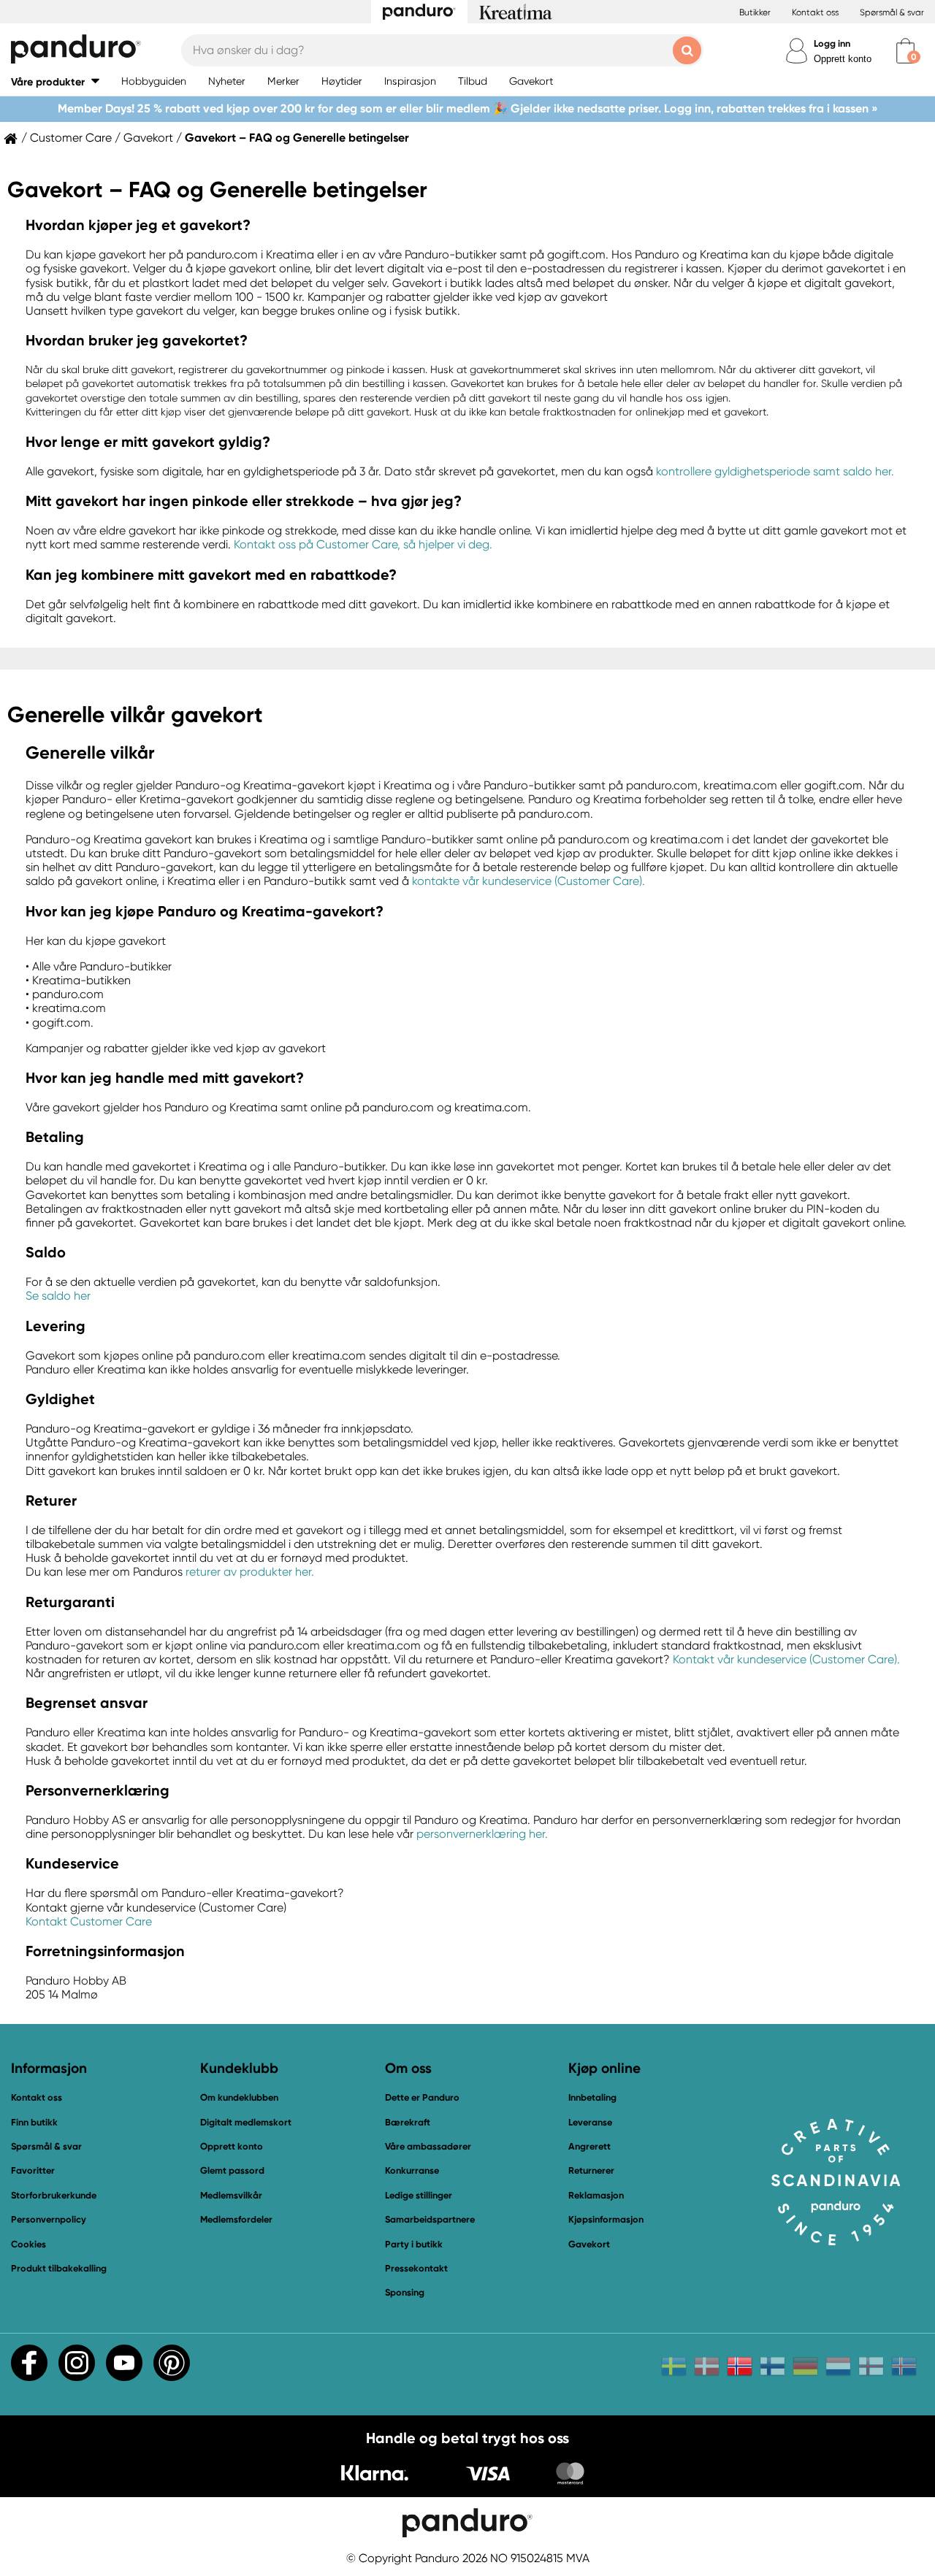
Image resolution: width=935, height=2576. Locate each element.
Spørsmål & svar (892, 12)
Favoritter (33, 2170)
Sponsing (405, 2292)
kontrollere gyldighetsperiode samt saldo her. (775, 471)
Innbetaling (592, 2097)
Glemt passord (232, 2170)
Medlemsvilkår (231, 2195)
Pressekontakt (416, 2268)
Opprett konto (843, 59)
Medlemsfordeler (236, 2219)
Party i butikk (414, 2244)
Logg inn (832, 43)
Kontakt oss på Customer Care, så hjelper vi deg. (363, 544)
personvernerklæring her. (482, 1834)
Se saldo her (58, 1296)
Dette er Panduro (422, 2097)
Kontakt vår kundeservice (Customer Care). (786, 1659)
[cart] (905, 51)
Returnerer (591, 2170)
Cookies (28, 2245)
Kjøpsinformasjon (606, 2219)
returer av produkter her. (250, 1572)
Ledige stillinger (419, 2195)
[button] (55, 81)
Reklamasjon (596, 2195)
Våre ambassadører (428, 2146)
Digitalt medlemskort (246, 2122)
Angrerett (589, 2146)
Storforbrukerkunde (54, 2195)
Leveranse (590, 2122)
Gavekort (148, 138)
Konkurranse (412, 2170)
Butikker (755, 12)
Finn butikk (34, 2122)
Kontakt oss (815, 12)
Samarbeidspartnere (430, 2219)
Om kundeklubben (239, 2097)
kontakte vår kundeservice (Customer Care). (528, 881)
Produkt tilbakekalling (59, 2268)
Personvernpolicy (49, 2219)
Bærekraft (408, 2122)
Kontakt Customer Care (89, 1921)
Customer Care (71, 138)
